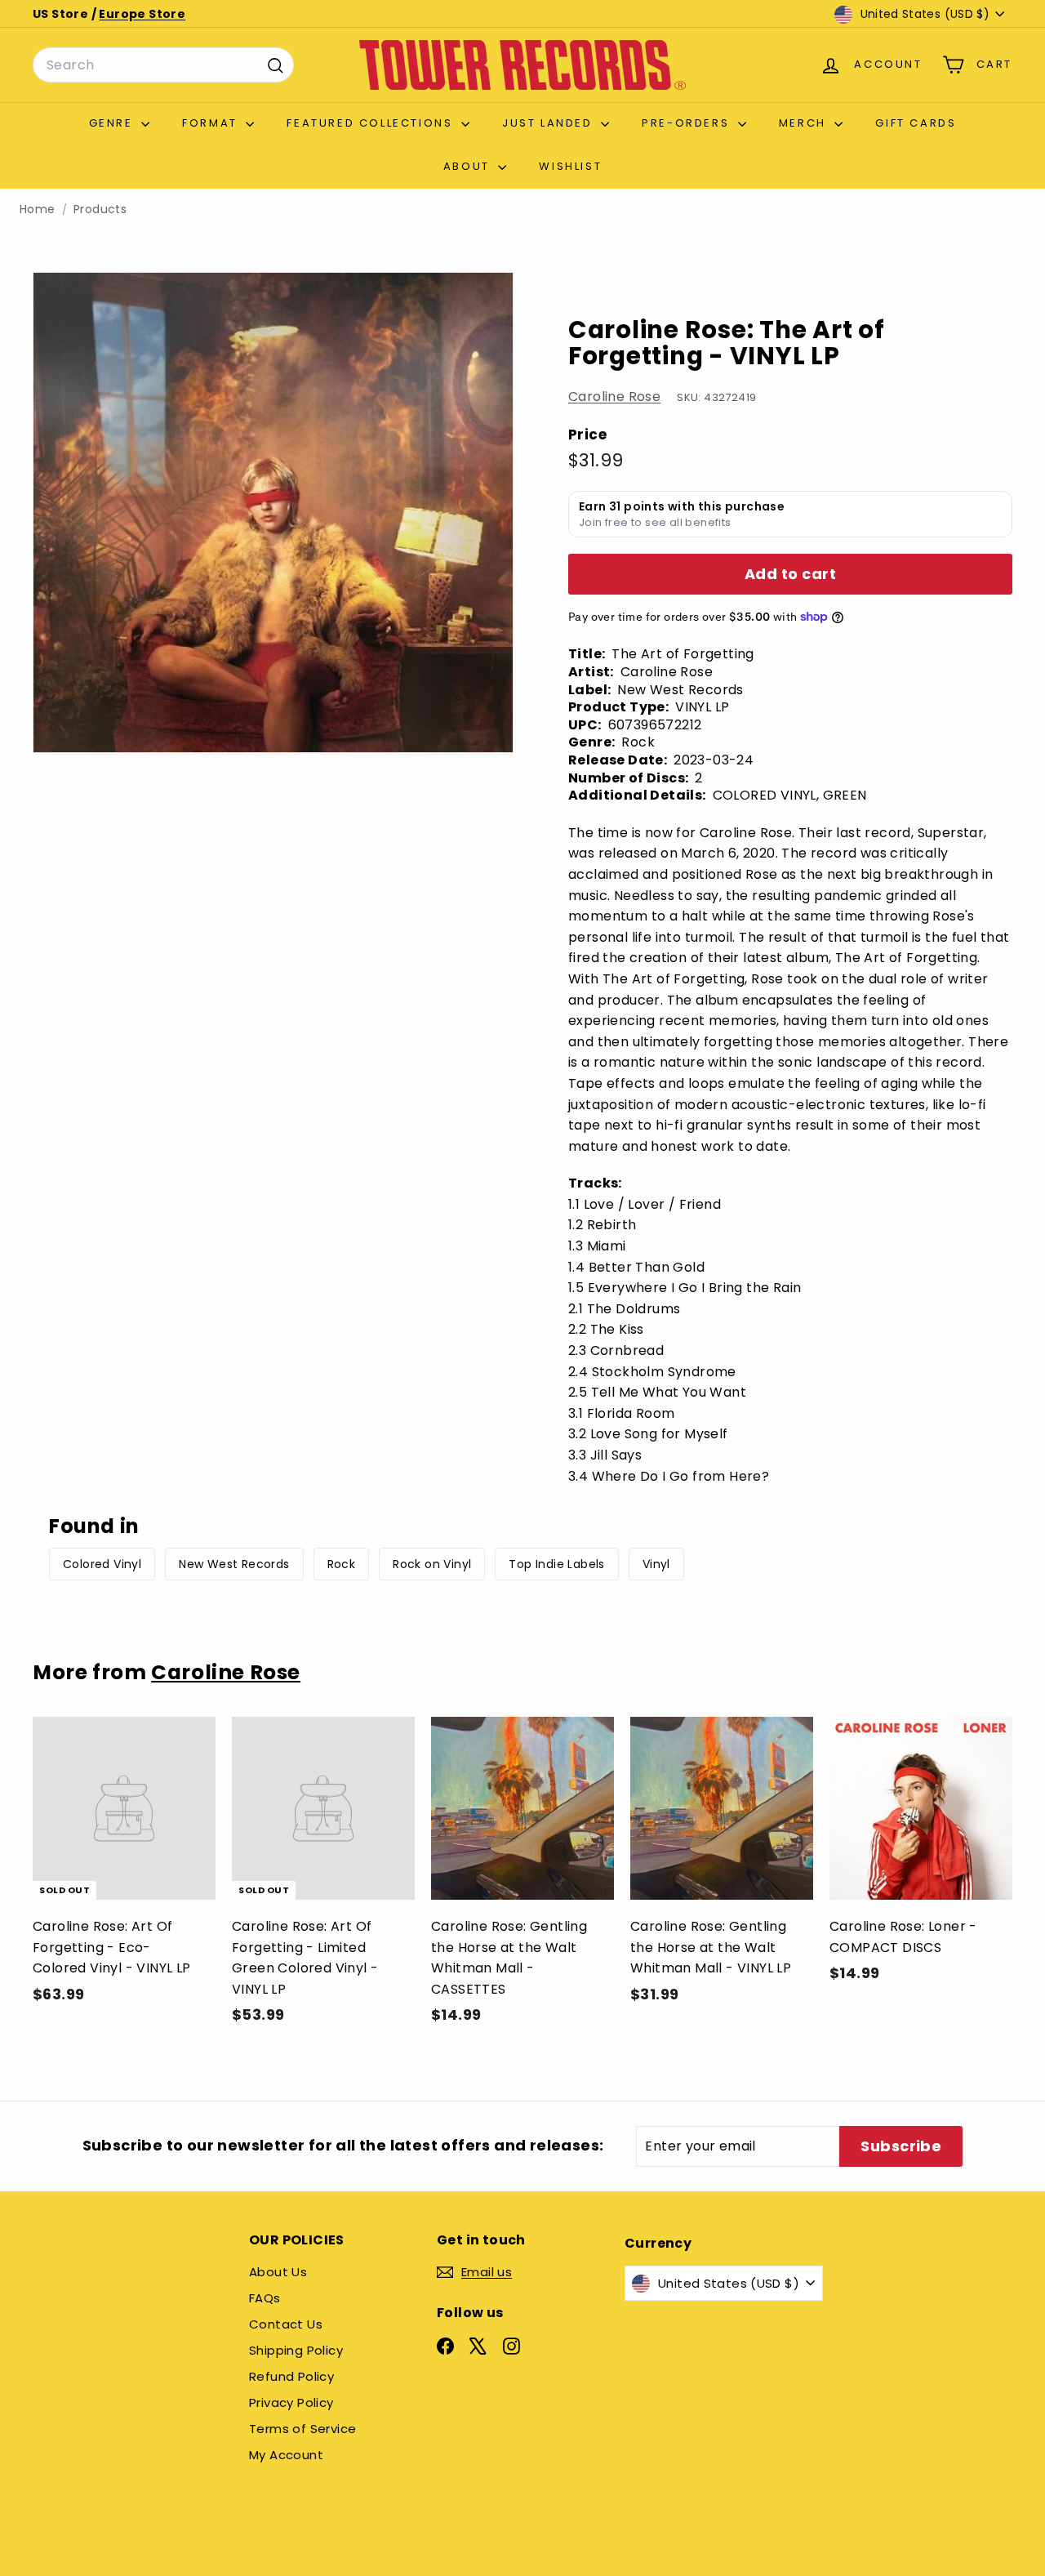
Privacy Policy (291, 2402)
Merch (805, 123)
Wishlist (570, 166)
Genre (113, 123)
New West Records (234, 1564)
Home (38, 209)
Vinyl (656, 1564)
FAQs (265, 2298)
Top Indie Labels (556, 1564)
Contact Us (286, 2324)
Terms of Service (302, 2429)
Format (212, 123)
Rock (342, 1564)
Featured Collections (372, 123)
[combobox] (163, 65)
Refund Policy (291, 2376)
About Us (278, 2272)
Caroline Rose (614, 397)
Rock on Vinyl (432, 1564)
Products (100, 209)
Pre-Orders (688, 123)
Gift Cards (916, 123)
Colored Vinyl (102, 1564)
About (469, 166)
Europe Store (142, 14)
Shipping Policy (296, 2350)
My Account (286, 2455)
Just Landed (549, 123)
